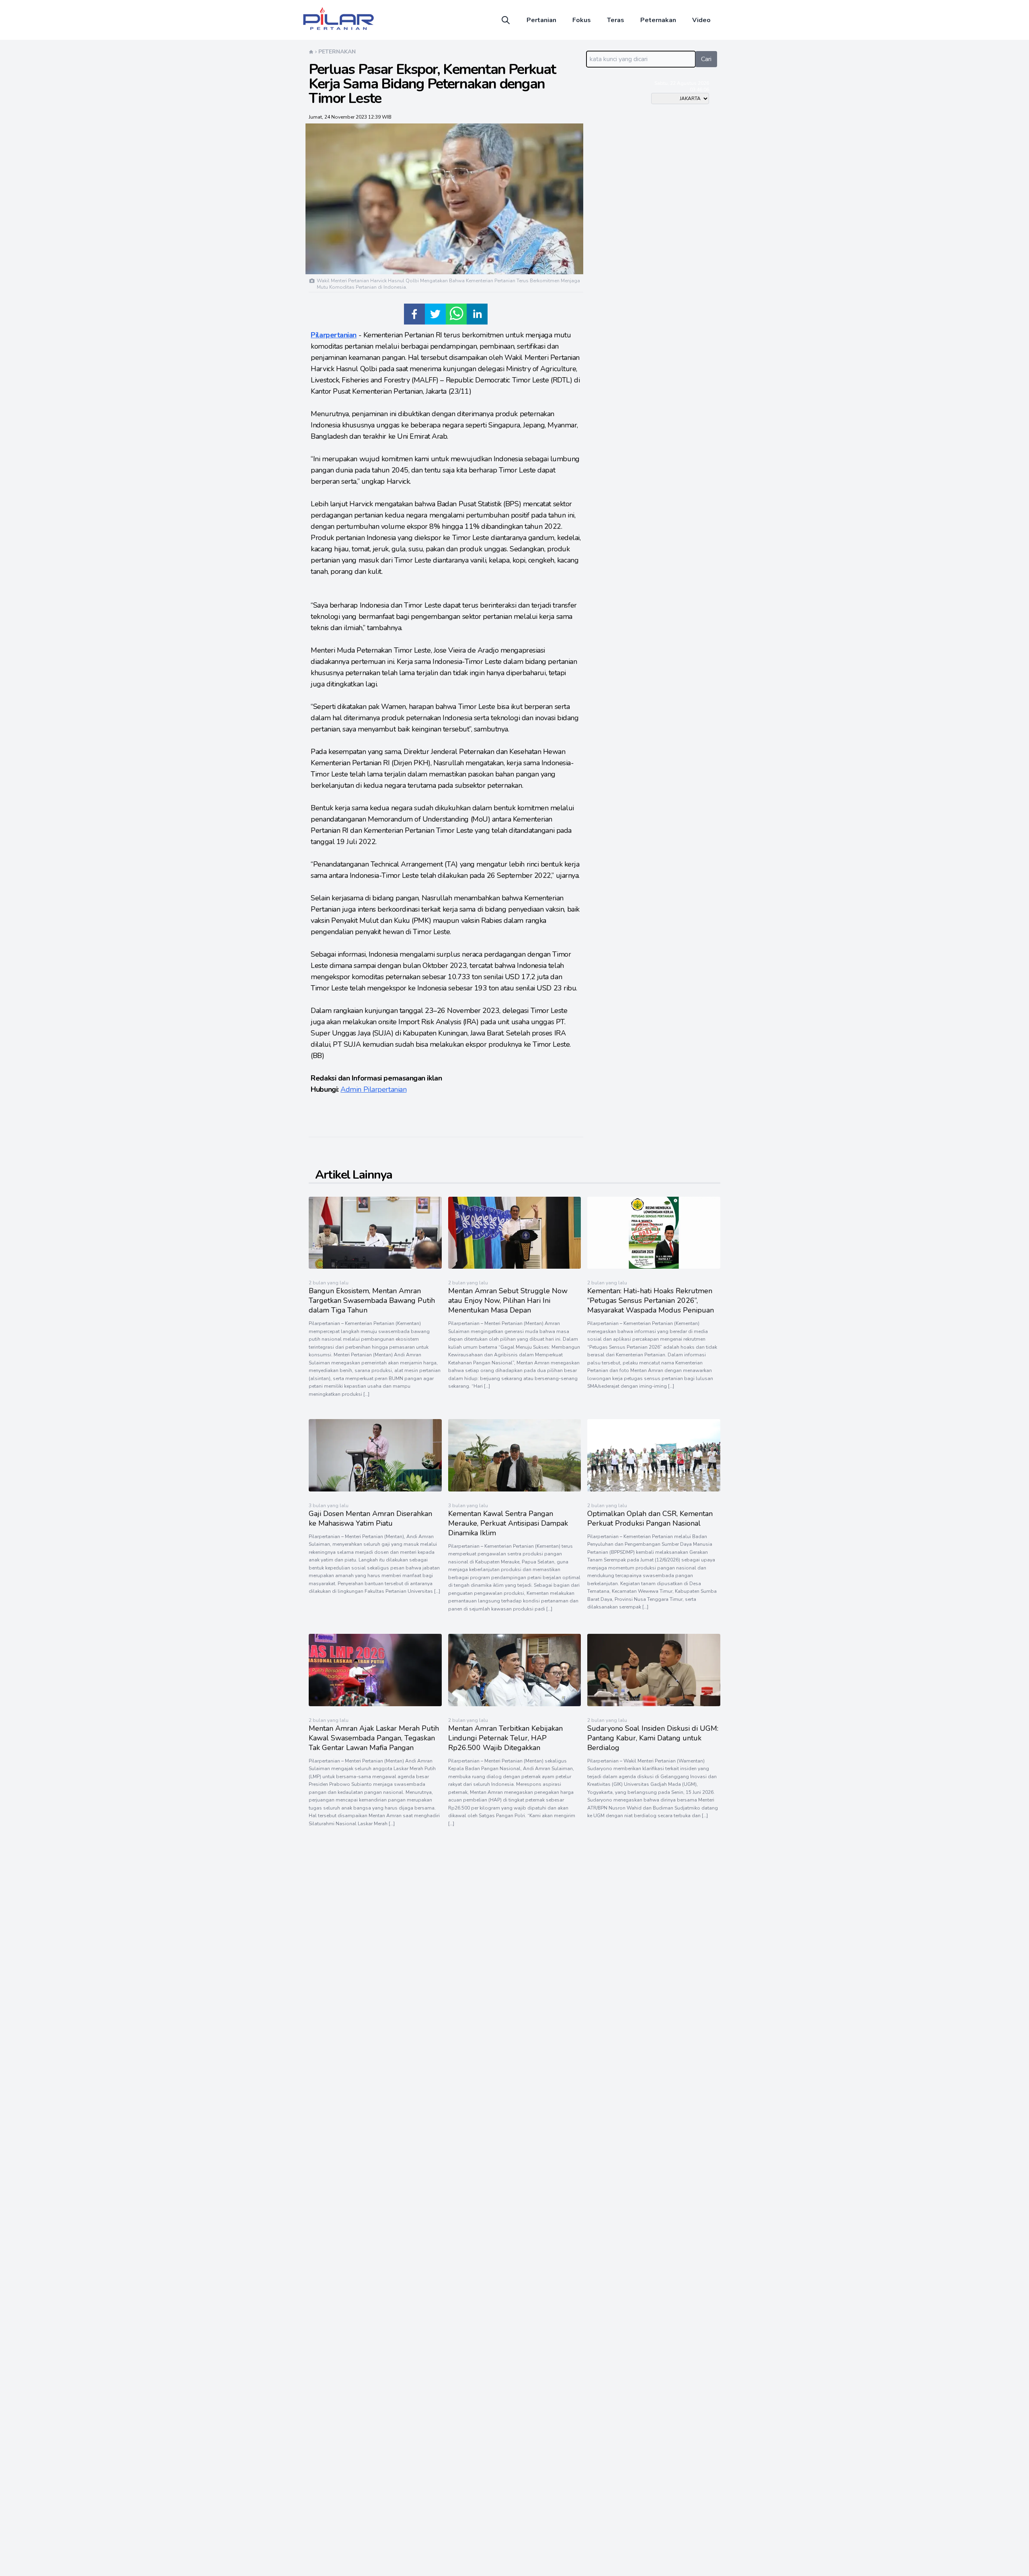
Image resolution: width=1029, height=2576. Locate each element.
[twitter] (435, 314)
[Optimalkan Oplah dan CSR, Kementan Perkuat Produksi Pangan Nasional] (654, 1489)
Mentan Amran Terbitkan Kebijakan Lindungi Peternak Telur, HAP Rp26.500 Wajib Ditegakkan (505, 1738)
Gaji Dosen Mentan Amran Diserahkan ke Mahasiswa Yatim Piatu (370, 1518)
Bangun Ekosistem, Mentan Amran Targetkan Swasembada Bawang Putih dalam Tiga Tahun (372, 1300)
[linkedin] (477, 314)
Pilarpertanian (334, 335)
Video (701, 20)
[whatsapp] (456, 314)
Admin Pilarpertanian (373, 1089)
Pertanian (541, 20)
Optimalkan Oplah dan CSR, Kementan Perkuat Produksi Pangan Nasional (650, 1518)
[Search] (506, 20)
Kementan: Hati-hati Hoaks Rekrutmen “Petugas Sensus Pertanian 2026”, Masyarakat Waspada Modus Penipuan (651, 1300)
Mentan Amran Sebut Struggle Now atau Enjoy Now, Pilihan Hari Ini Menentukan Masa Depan (508, 1300)
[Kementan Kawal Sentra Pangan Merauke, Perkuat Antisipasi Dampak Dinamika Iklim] (515, 1489)
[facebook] (414, 314)
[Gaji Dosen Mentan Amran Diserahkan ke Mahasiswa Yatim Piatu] (375, 1489)
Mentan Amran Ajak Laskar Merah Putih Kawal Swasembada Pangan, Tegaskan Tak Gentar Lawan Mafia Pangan (374, 1738)
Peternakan (658, 20)
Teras (616, 20)
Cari (706, 59)
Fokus (582, 20)
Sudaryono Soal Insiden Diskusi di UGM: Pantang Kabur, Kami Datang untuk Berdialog (653, 1738)
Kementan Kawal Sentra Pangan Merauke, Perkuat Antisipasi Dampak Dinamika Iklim (508, 1523)
